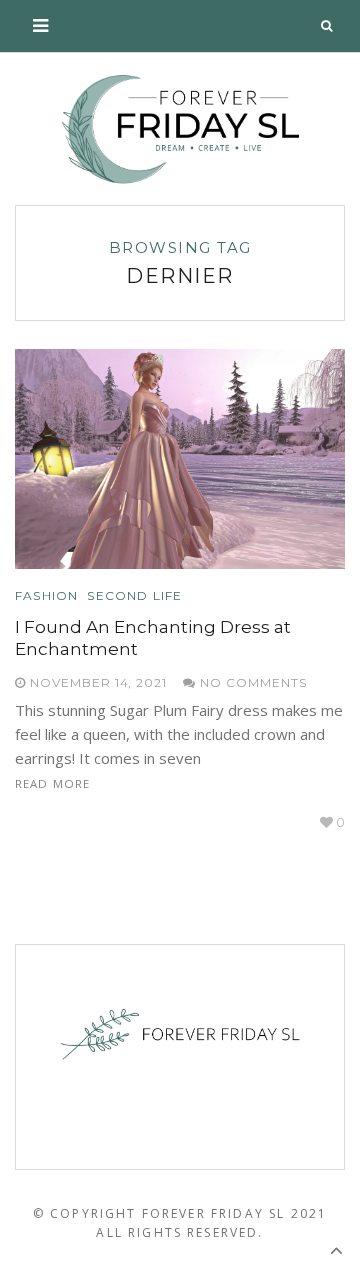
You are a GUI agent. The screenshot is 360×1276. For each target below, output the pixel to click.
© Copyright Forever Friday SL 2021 (180, 1213)
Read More (52, 783)
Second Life (134, 596)
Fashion (46, 596)
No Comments (251, 682)
